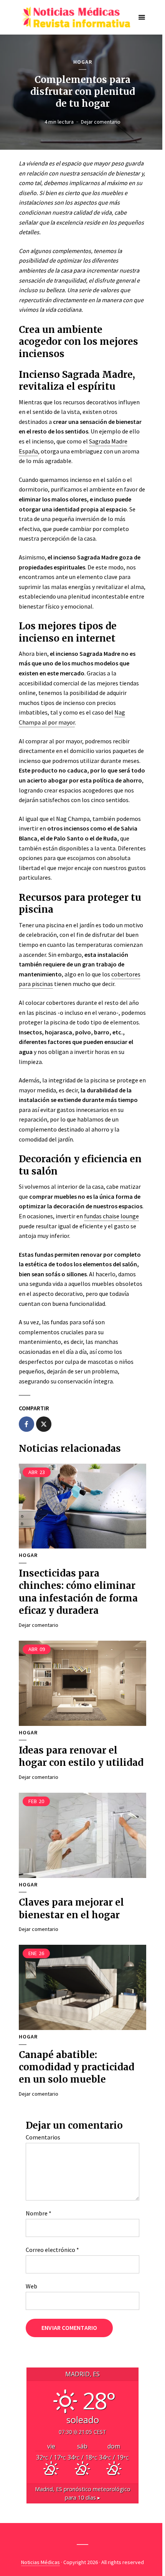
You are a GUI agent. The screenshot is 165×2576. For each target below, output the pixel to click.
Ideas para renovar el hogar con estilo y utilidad (81, 1756)
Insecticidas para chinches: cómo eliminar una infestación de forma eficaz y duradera (78, 1592)
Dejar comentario (101, 122)
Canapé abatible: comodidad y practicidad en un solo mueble (77, 2067)
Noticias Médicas (40, 2562)
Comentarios (43, 2137)
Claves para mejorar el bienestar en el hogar (71, 1908)
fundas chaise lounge (111, 1216)
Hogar (83, 62)
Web (31, 2286)
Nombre (39, 2213)
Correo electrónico (52, 2250)
